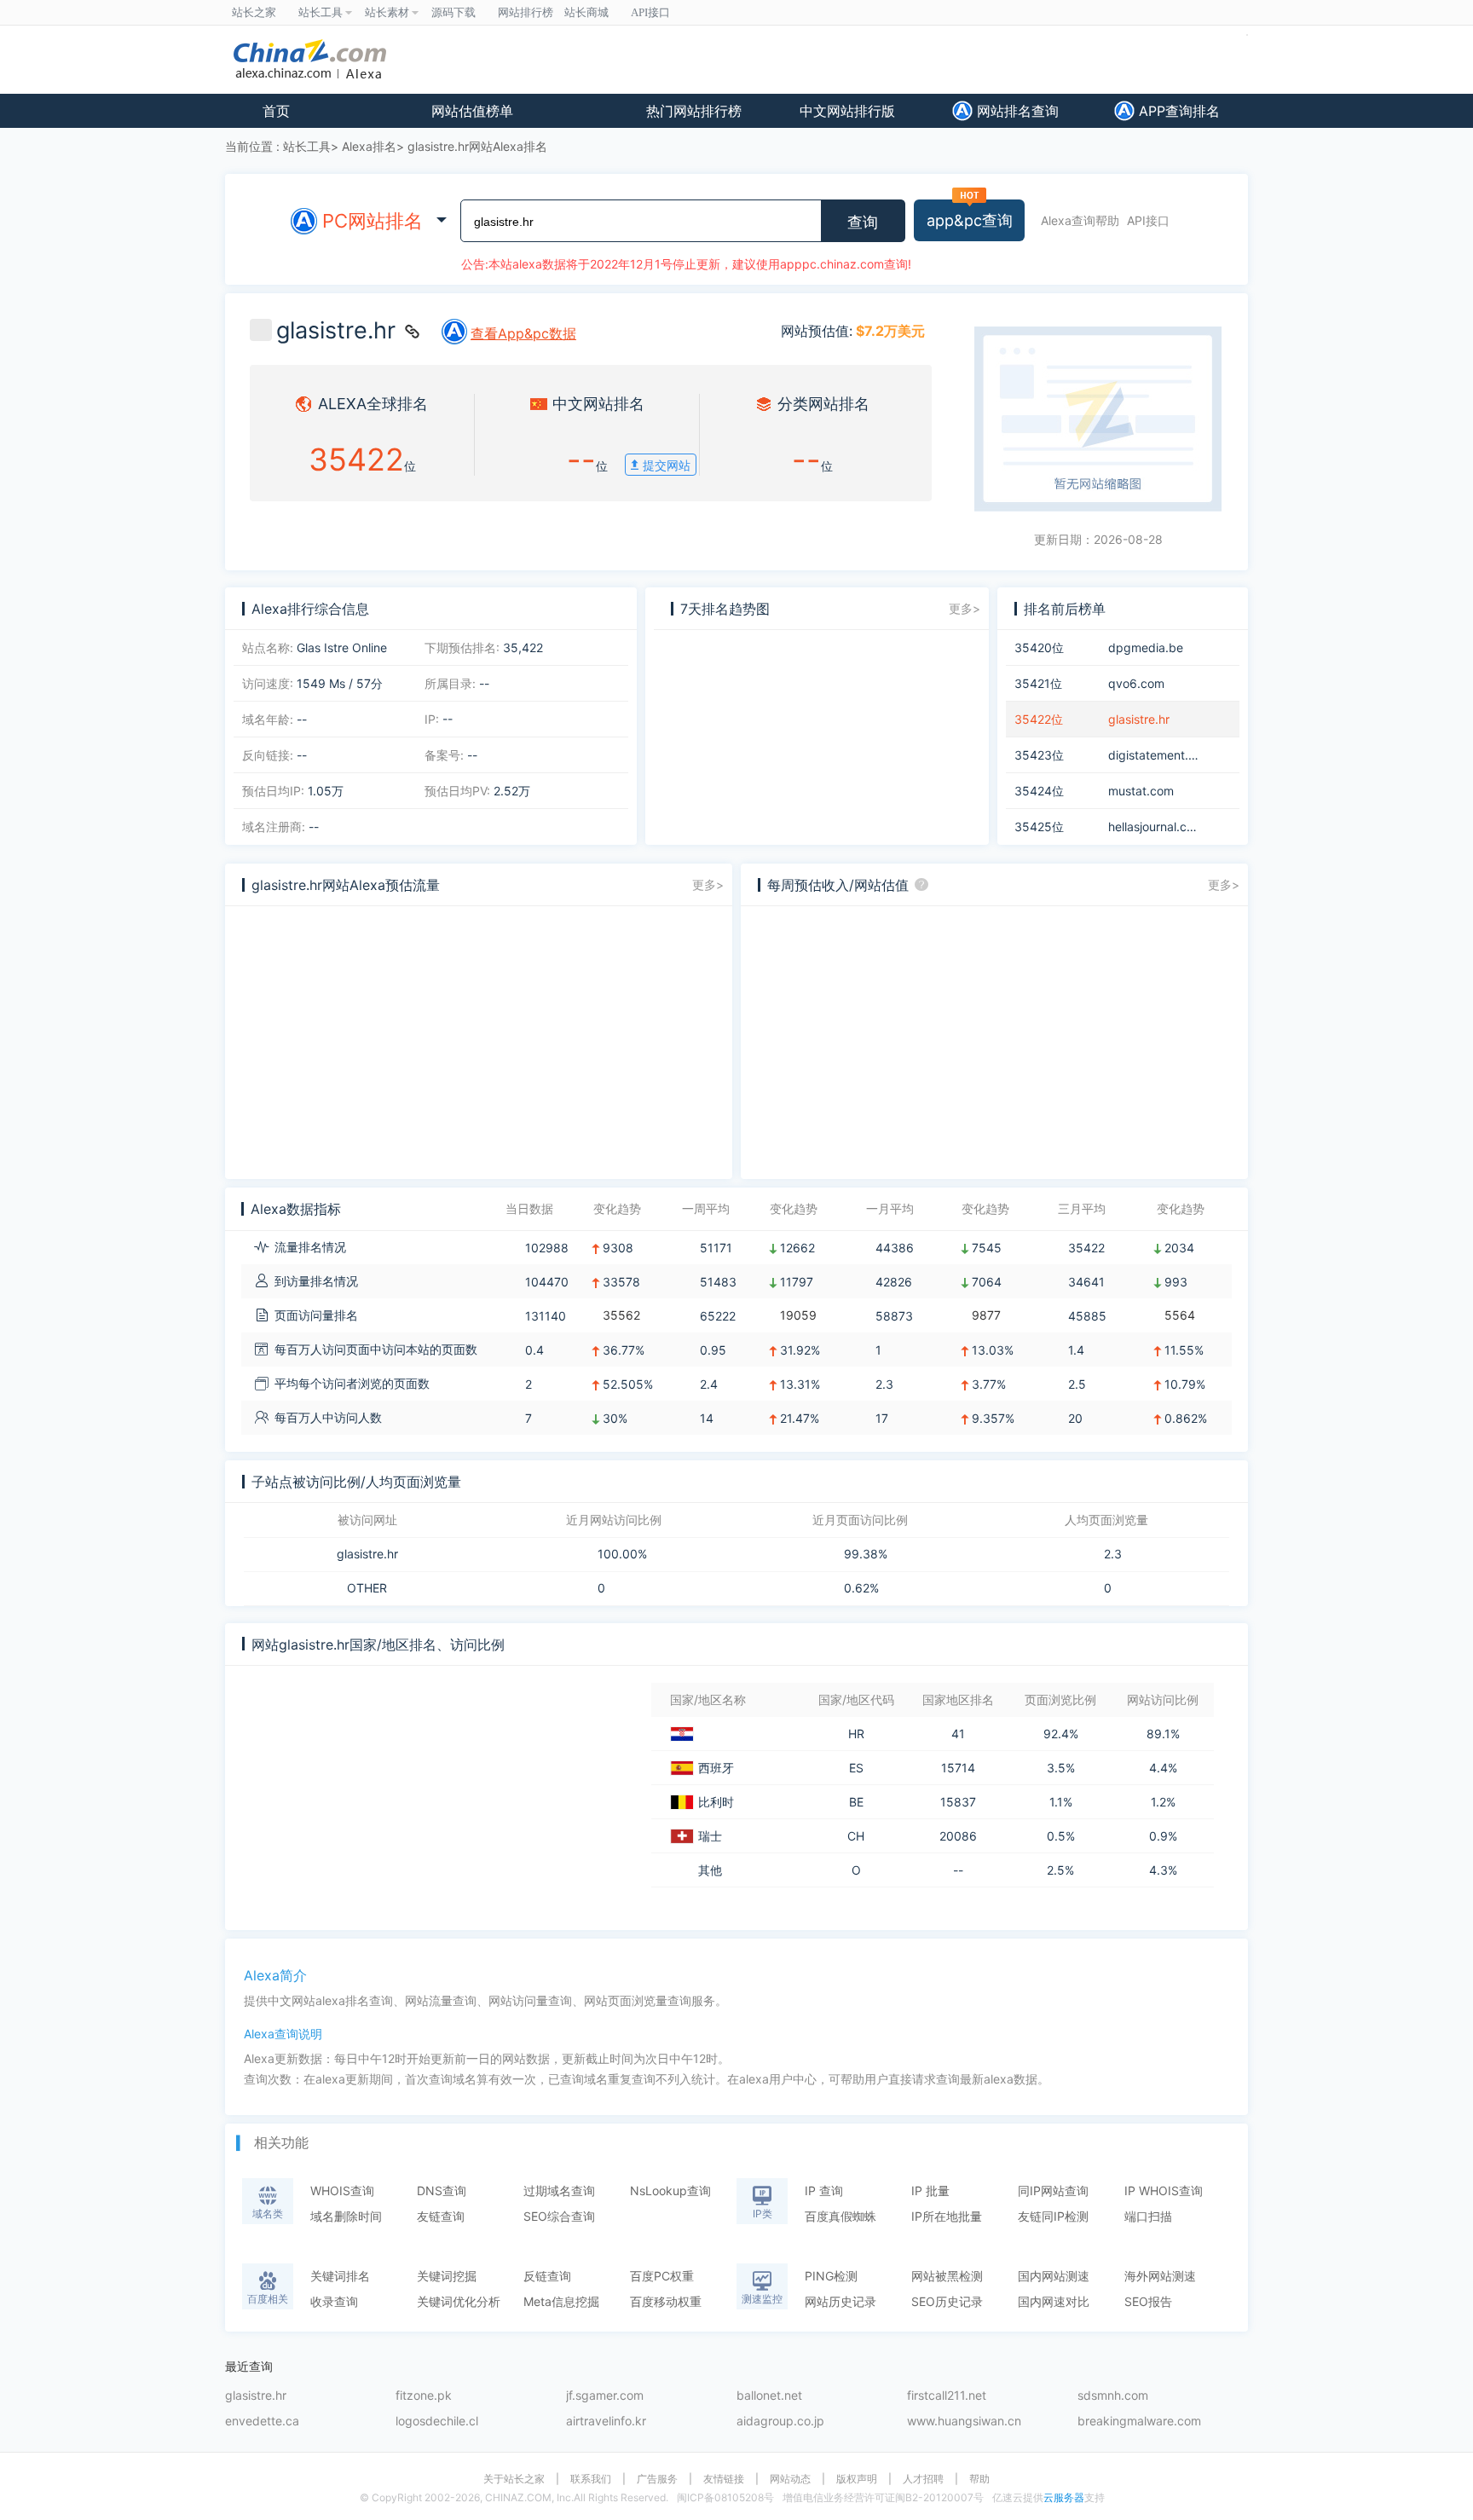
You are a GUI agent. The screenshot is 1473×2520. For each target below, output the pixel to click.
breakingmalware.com (1139, 2422)
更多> (965, 608)
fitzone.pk (424, 2396)
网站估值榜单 (472, 111)
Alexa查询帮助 (1080, 220)
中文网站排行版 (847, 111)
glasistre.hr (367, 1554)
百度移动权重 (666, 2301)
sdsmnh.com (1113, 2396)
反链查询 (547, 2276)
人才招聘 (923, 2479)
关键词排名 (340, 2276)
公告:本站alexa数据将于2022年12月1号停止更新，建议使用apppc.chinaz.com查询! (686, 264)
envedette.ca (262, 2422)
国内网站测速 (1054, 2276)
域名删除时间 (346, 2216)
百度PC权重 (662, 2276)
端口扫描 (1148, 2216)
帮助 (979, 2479)
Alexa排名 (369, 146)
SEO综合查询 (559, 2216)
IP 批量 (930, 2191)
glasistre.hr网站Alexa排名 (477, 146)
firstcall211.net (947, 2396)
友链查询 (441, 2216)
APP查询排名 (1177, 111)
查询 (863, 223)
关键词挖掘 (447, 2276)
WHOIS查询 (342, 2191)
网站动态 (790, 2479)
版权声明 (857, 2479)
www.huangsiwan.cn (964, 2422)
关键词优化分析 (459, 2301)
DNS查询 (442, 2191)
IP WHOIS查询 (1164, 2191)
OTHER (367, 1588)
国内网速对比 (1054, 2301)
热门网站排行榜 (694, 111)
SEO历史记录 (947, 2301)
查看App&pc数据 (523, 333)
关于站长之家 (514, 2479)
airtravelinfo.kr (606, 2422)
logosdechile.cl (437, 2422)
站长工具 (307, 146)
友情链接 (724, 2479)
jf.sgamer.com (605, 2396)
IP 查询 (824, 2191)
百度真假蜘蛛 (840, 2216)
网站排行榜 (526, 12)
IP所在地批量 (947, 2216)
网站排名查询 (1016, 111)
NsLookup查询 (670, 2191)
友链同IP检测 (1053, 2216)
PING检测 (831, 2276)
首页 (276, 111)
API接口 (1148, 220)
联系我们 (591, 2479)
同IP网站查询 (1053, 2191)
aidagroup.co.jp (780, 2422)
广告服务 (657, 2479)
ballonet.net (769, 2396)
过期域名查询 (559, 2191)
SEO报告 (1148, 2301)
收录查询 (334, 2301)
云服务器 (1064, 2497)
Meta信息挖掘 (561, 2301)
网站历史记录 (840, 2301)
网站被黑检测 (947, 2276)
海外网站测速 (1160, 2276)
